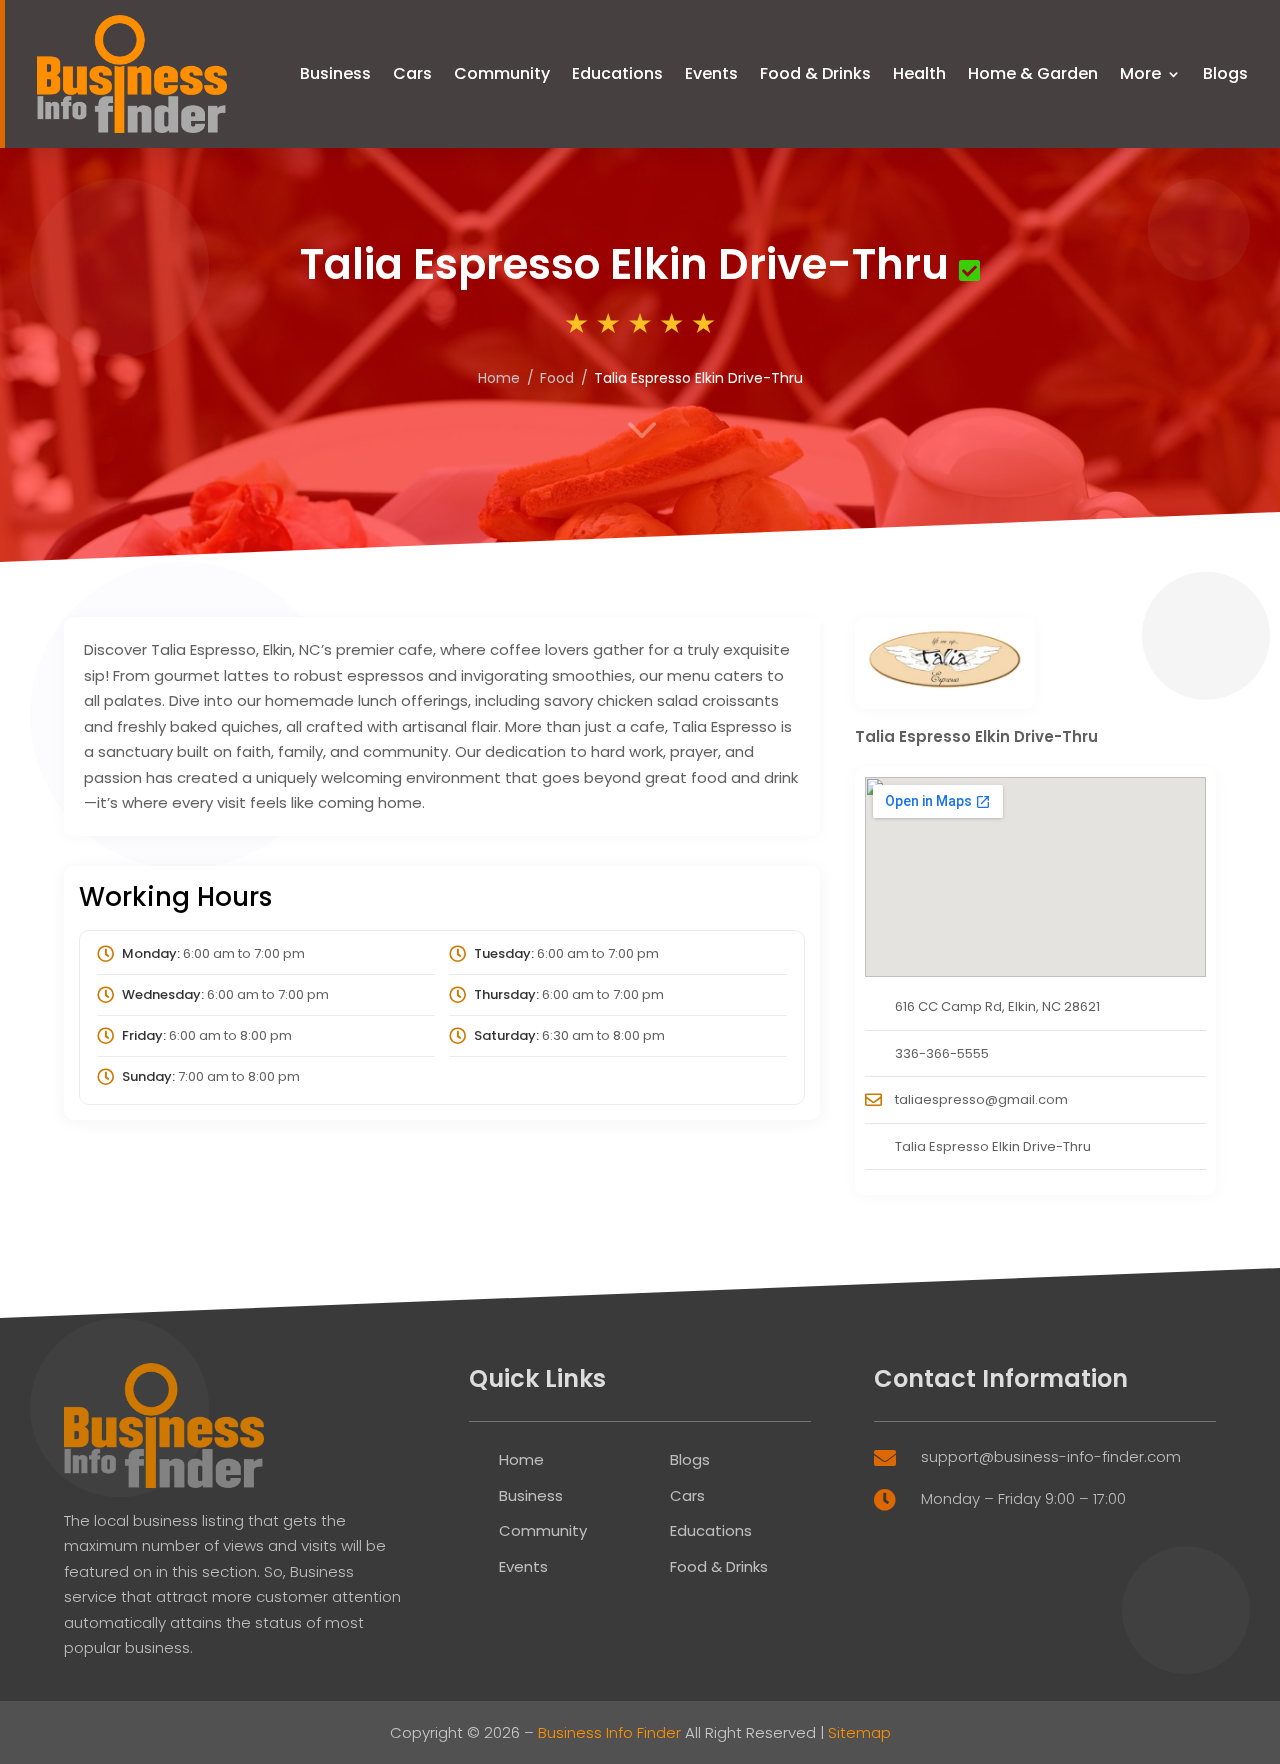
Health (919, 73)
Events (711, 73)
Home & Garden (1033, 73)
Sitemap (859, 1732)
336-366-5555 (942, 1053)
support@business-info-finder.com (1051, 1456)
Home (521, 1459)
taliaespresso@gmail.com (981, 1099)
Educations (617, 73)
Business (335, 73)
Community (502, 73)
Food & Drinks (815, 73)
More (1140, 73)
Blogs (1225, 73)
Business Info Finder (609, 1732)
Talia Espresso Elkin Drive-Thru (993, 1146)
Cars (412, 73)
